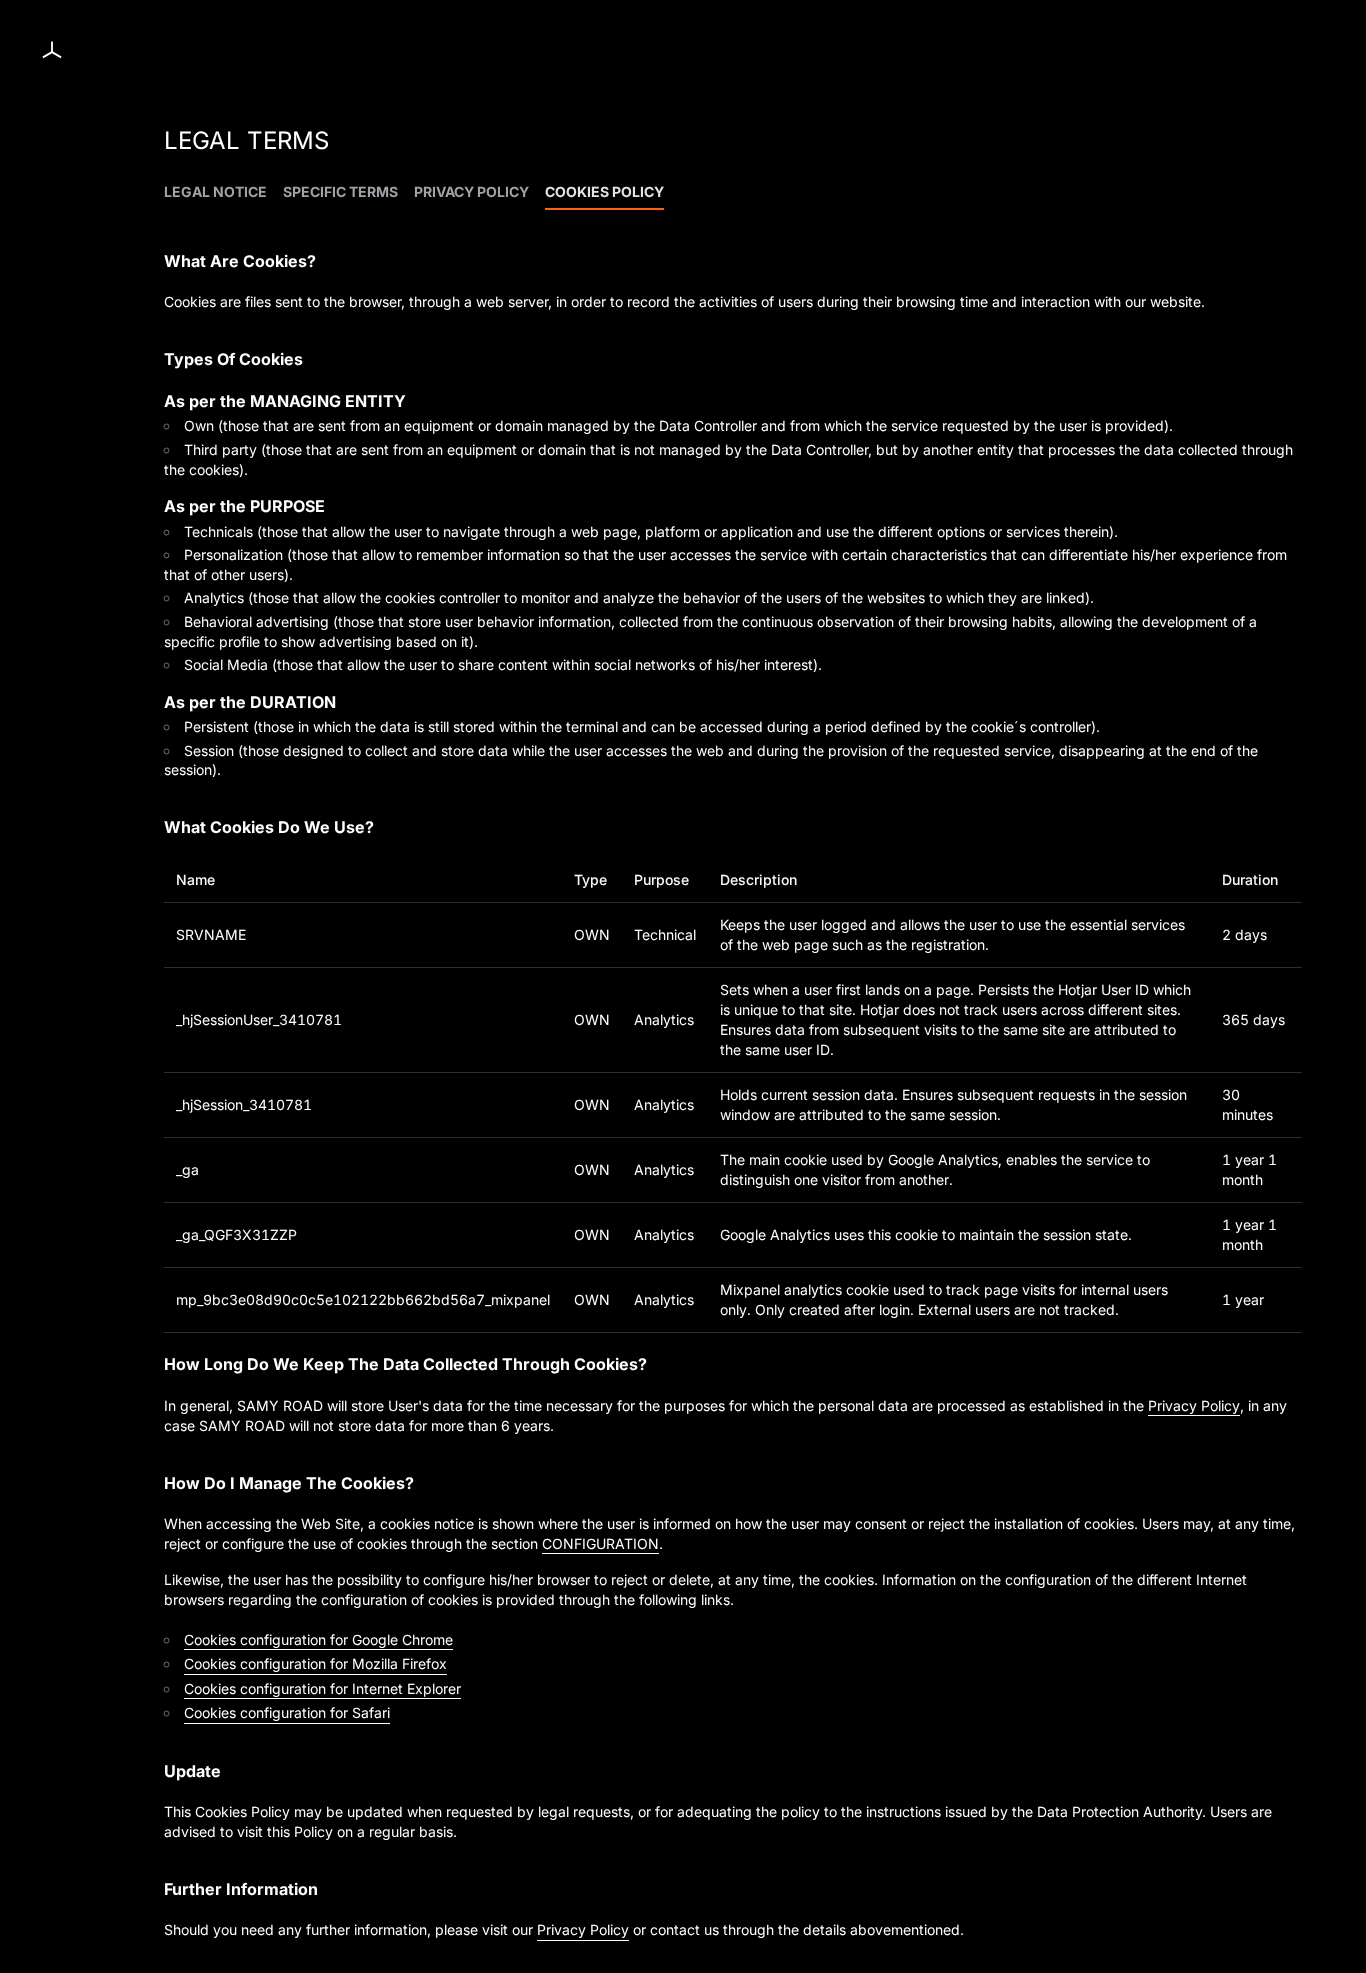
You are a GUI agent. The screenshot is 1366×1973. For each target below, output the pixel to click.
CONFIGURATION (600, 1543)
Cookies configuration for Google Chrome (318, 1639)
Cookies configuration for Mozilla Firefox (315, 1663)
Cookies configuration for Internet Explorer (322, 1688)
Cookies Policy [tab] (604, 191)
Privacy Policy (1194, 1405)
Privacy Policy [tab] (471, 191)
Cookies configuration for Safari (287, 1712)
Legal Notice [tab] (215, 191)
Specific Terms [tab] (340, 191)
